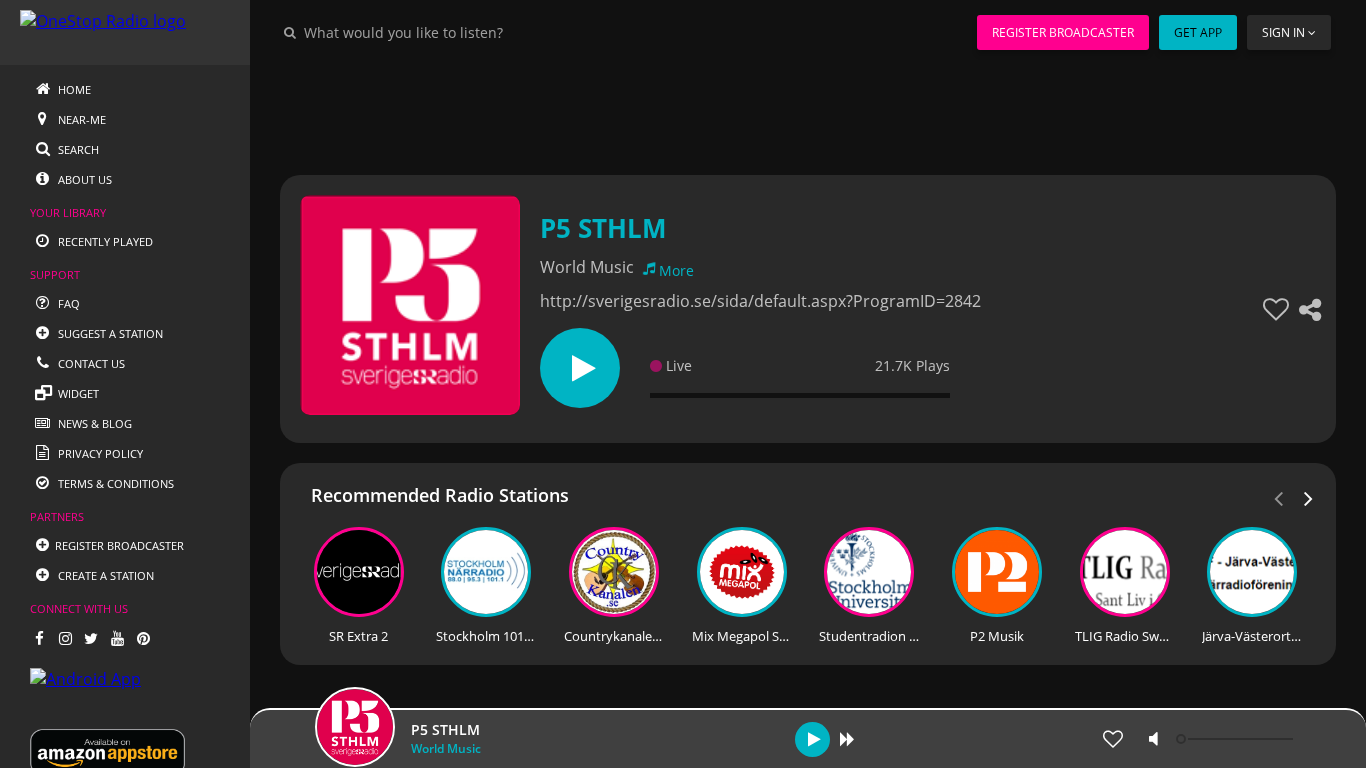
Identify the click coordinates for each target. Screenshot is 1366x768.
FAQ (67, 303)
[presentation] (1309, 497)
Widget (77, 393)
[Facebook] (39, 638)
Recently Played (104, 241)
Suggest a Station (109, 333)
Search (77, 149)
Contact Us (90, 363)
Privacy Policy (99, 453)
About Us (83, 179)
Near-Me (80, 119)
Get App (1198, 32)
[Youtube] (117, 638)
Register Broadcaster (1063, 32)
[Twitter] (91, 638)
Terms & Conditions (114, 483)
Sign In (1283, 32)
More (676, 270)
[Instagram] (65, 638)
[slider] (1237, 739)
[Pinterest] (143, 638)
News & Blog (93, 423)
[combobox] (464, 32)
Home (73, 89)
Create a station (104, 575)
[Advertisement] (808, 110)
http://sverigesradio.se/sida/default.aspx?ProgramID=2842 (760, 301)
